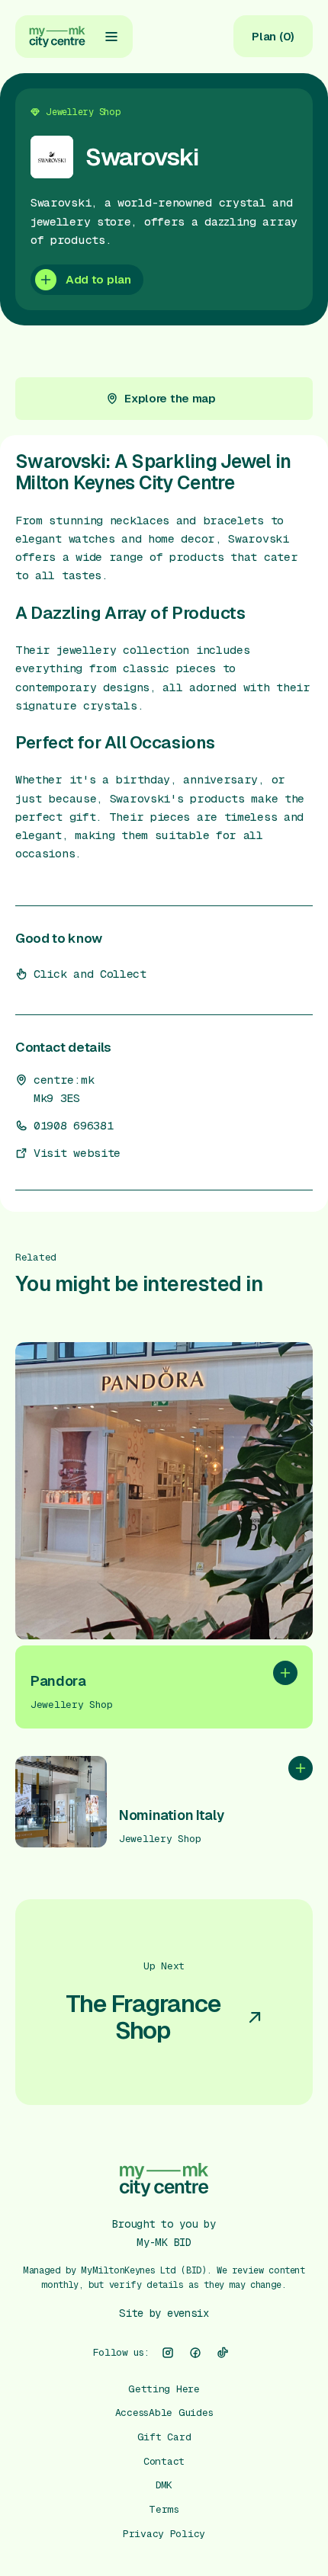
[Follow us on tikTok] (223, 2353)
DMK (164, 2485)
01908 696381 (73, 1126)
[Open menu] (111, 37)
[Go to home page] (57, 37)
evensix (188, 2313)
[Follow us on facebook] (195, 2353)
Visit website (77, 1153)
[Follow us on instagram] (168, 2353)
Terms (164, 2509)
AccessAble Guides (164, 2413)
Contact (164, 2461)
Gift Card (164, 2437)
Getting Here (164, 2389)
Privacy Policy (164, 2534)
